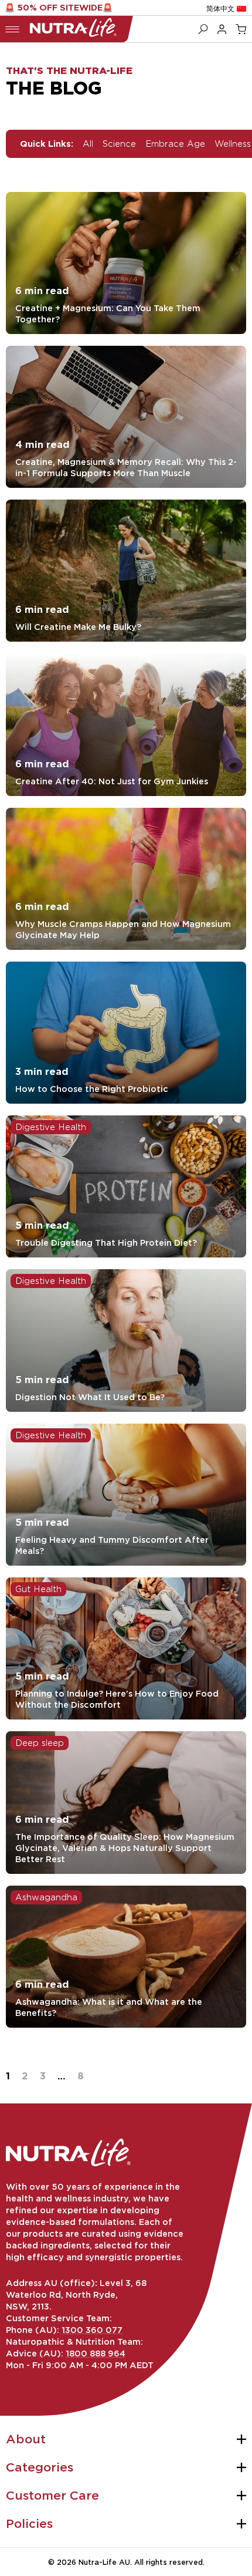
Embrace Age (175, 144)
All (88, 144)
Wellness (233, 144)
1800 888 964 (96, 2353)
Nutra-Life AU (104, 2562)
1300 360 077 (92, 2330)
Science (119, 144)
